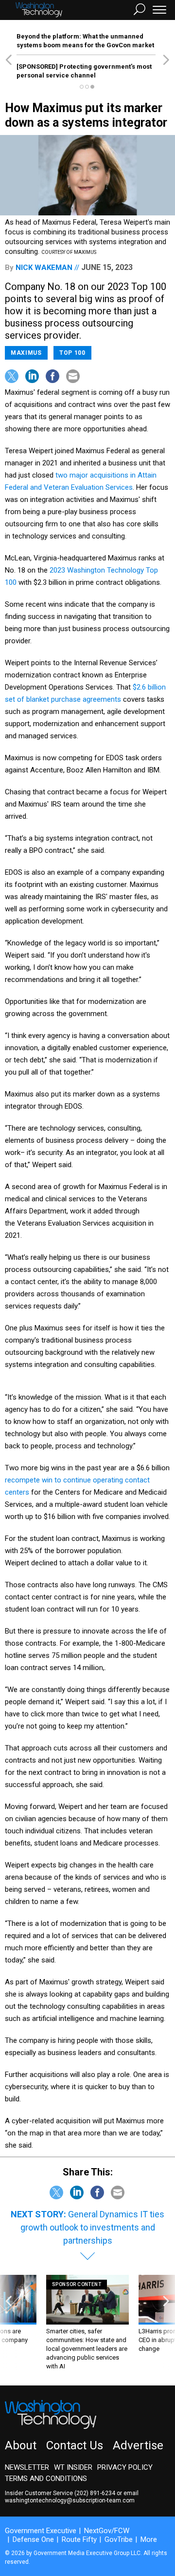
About (21, 2445)
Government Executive (41, 2531)
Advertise (138, 2445)
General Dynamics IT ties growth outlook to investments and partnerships (93, 2227)
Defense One (33, 2539)
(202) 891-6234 (95, 2493)
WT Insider (73, 2467)
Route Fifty (79, 2539)
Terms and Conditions (46, 2479)
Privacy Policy (125, 2467)
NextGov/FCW (107, 2531)
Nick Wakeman (44, 268)
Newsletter (27, 2467)
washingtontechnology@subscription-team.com (70, 2500)
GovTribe (119, 2539)
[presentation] (9, 2323)
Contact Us (75, 2445)
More (149, 2539)
